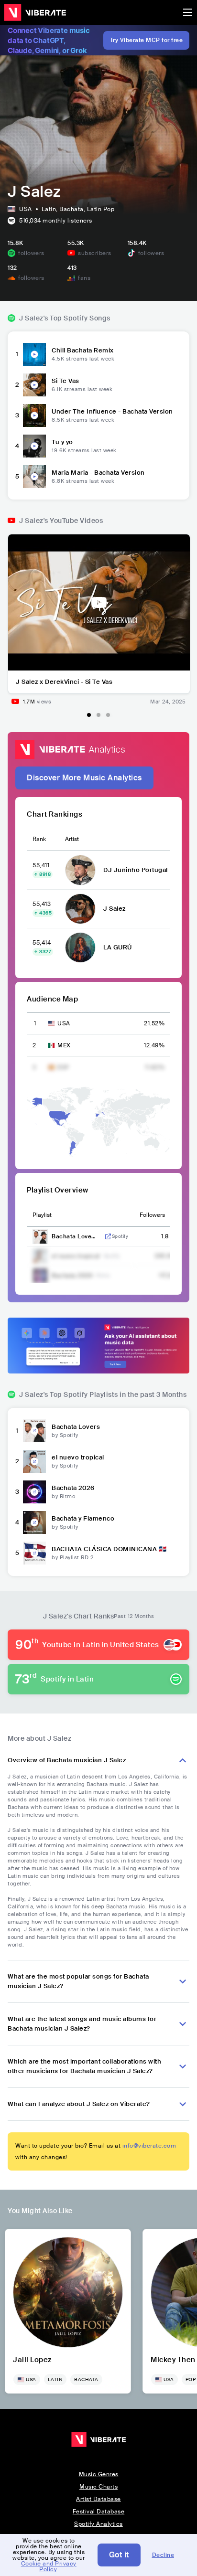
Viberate (35, 12)
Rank (39, 839)
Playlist (42, 1215)
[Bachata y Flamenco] (34, 1522)
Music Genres (99, 2474)
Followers (152, 1215)
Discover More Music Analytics (84, 778)
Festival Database (99, 2512)
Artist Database (98, 2499)
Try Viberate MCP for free (147, 40)
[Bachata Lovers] (34, 1431)
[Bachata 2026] (34, 1492)
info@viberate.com (149, 2146)
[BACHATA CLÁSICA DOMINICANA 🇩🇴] (34, 1553)
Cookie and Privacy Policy (49, 2566)
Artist (72, 839)
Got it (119, 2555)
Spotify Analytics (98, 2524)
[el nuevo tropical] (34, 1461)
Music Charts (98, 2487)
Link (108, 1236)
